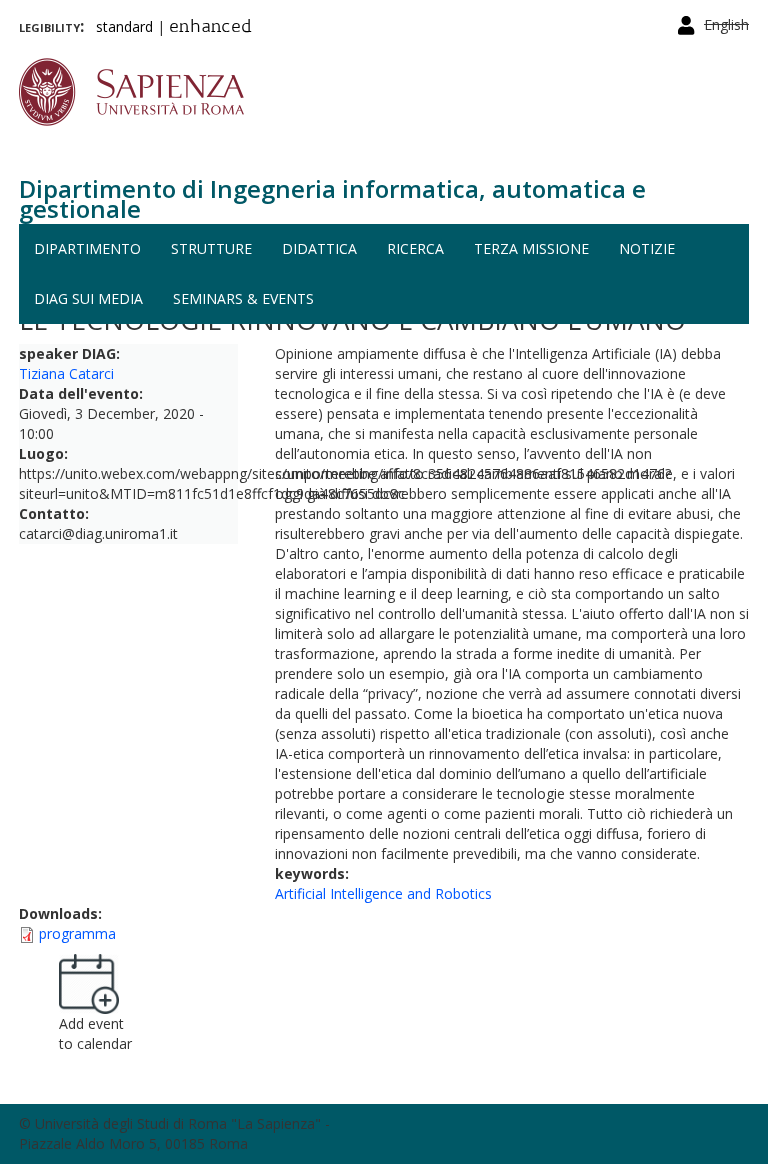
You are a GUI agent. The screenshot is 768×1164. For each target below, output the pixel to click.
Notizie (647, 248)
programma (77, 933)
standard (124, 26)
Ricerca (415, 248)
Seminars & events (243, 298)
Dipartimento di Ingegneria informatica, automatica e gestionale (332, 198)
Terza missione (531, 248)
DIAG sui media (88, 298)
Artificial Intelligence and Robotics (383, 893)
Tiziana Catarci (66, 373)
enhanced (210, 28)
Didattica (319, 248)
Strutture (211, 248)
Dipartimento (87, 248)
